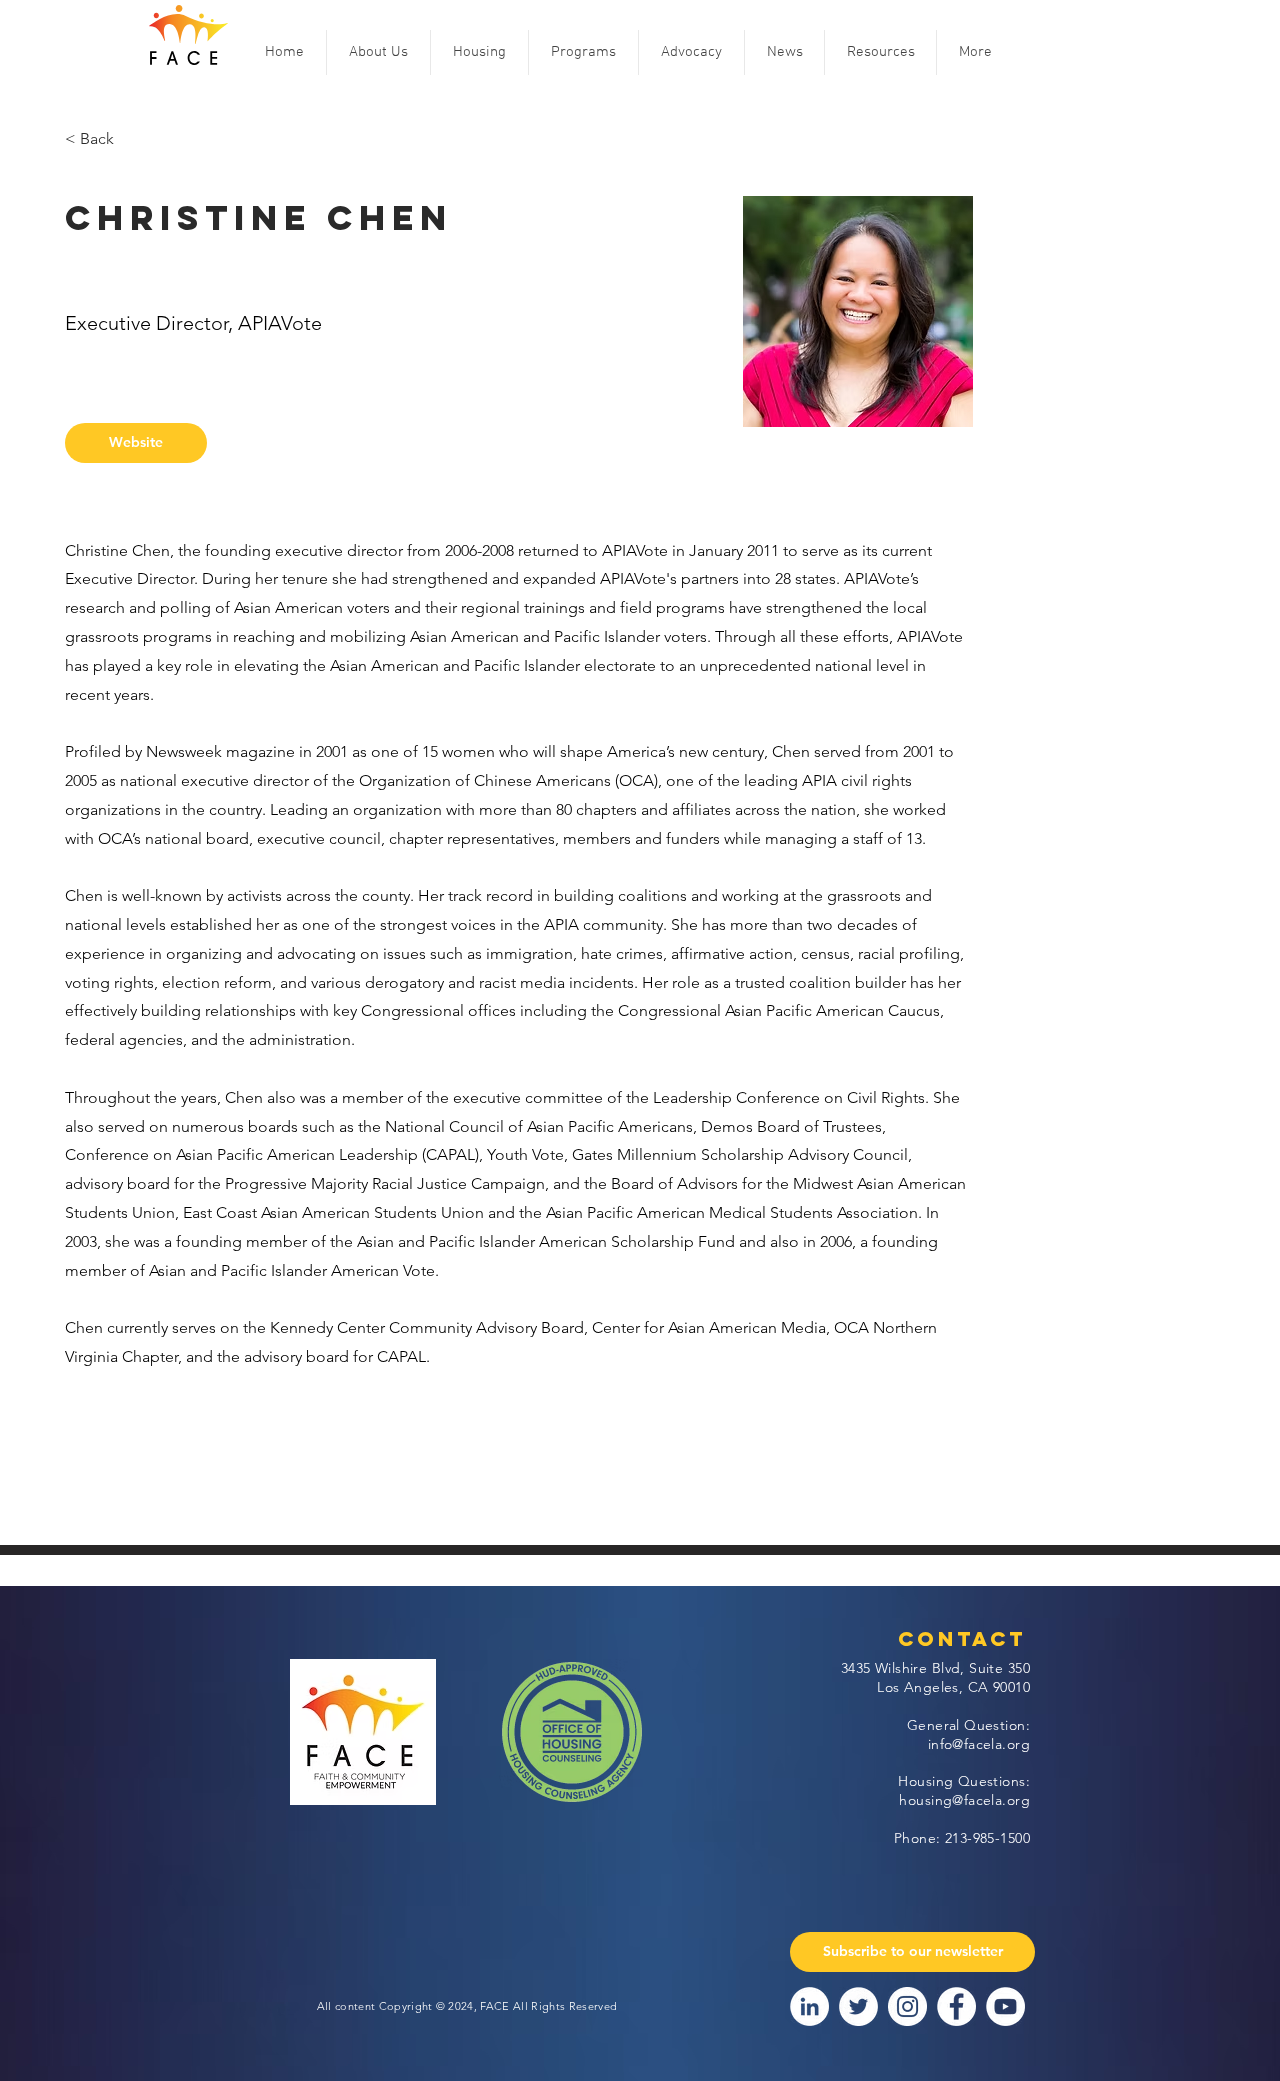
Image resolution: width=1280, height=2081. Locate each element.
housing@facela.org (964, 1800)
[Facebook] (956, 2006)
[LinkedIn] (809, 2006)
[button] (378, 52)
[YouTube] (1005, 2006)
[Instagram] (907, 2006)
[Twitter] (858, 2006)
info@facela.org (979, 1744)
